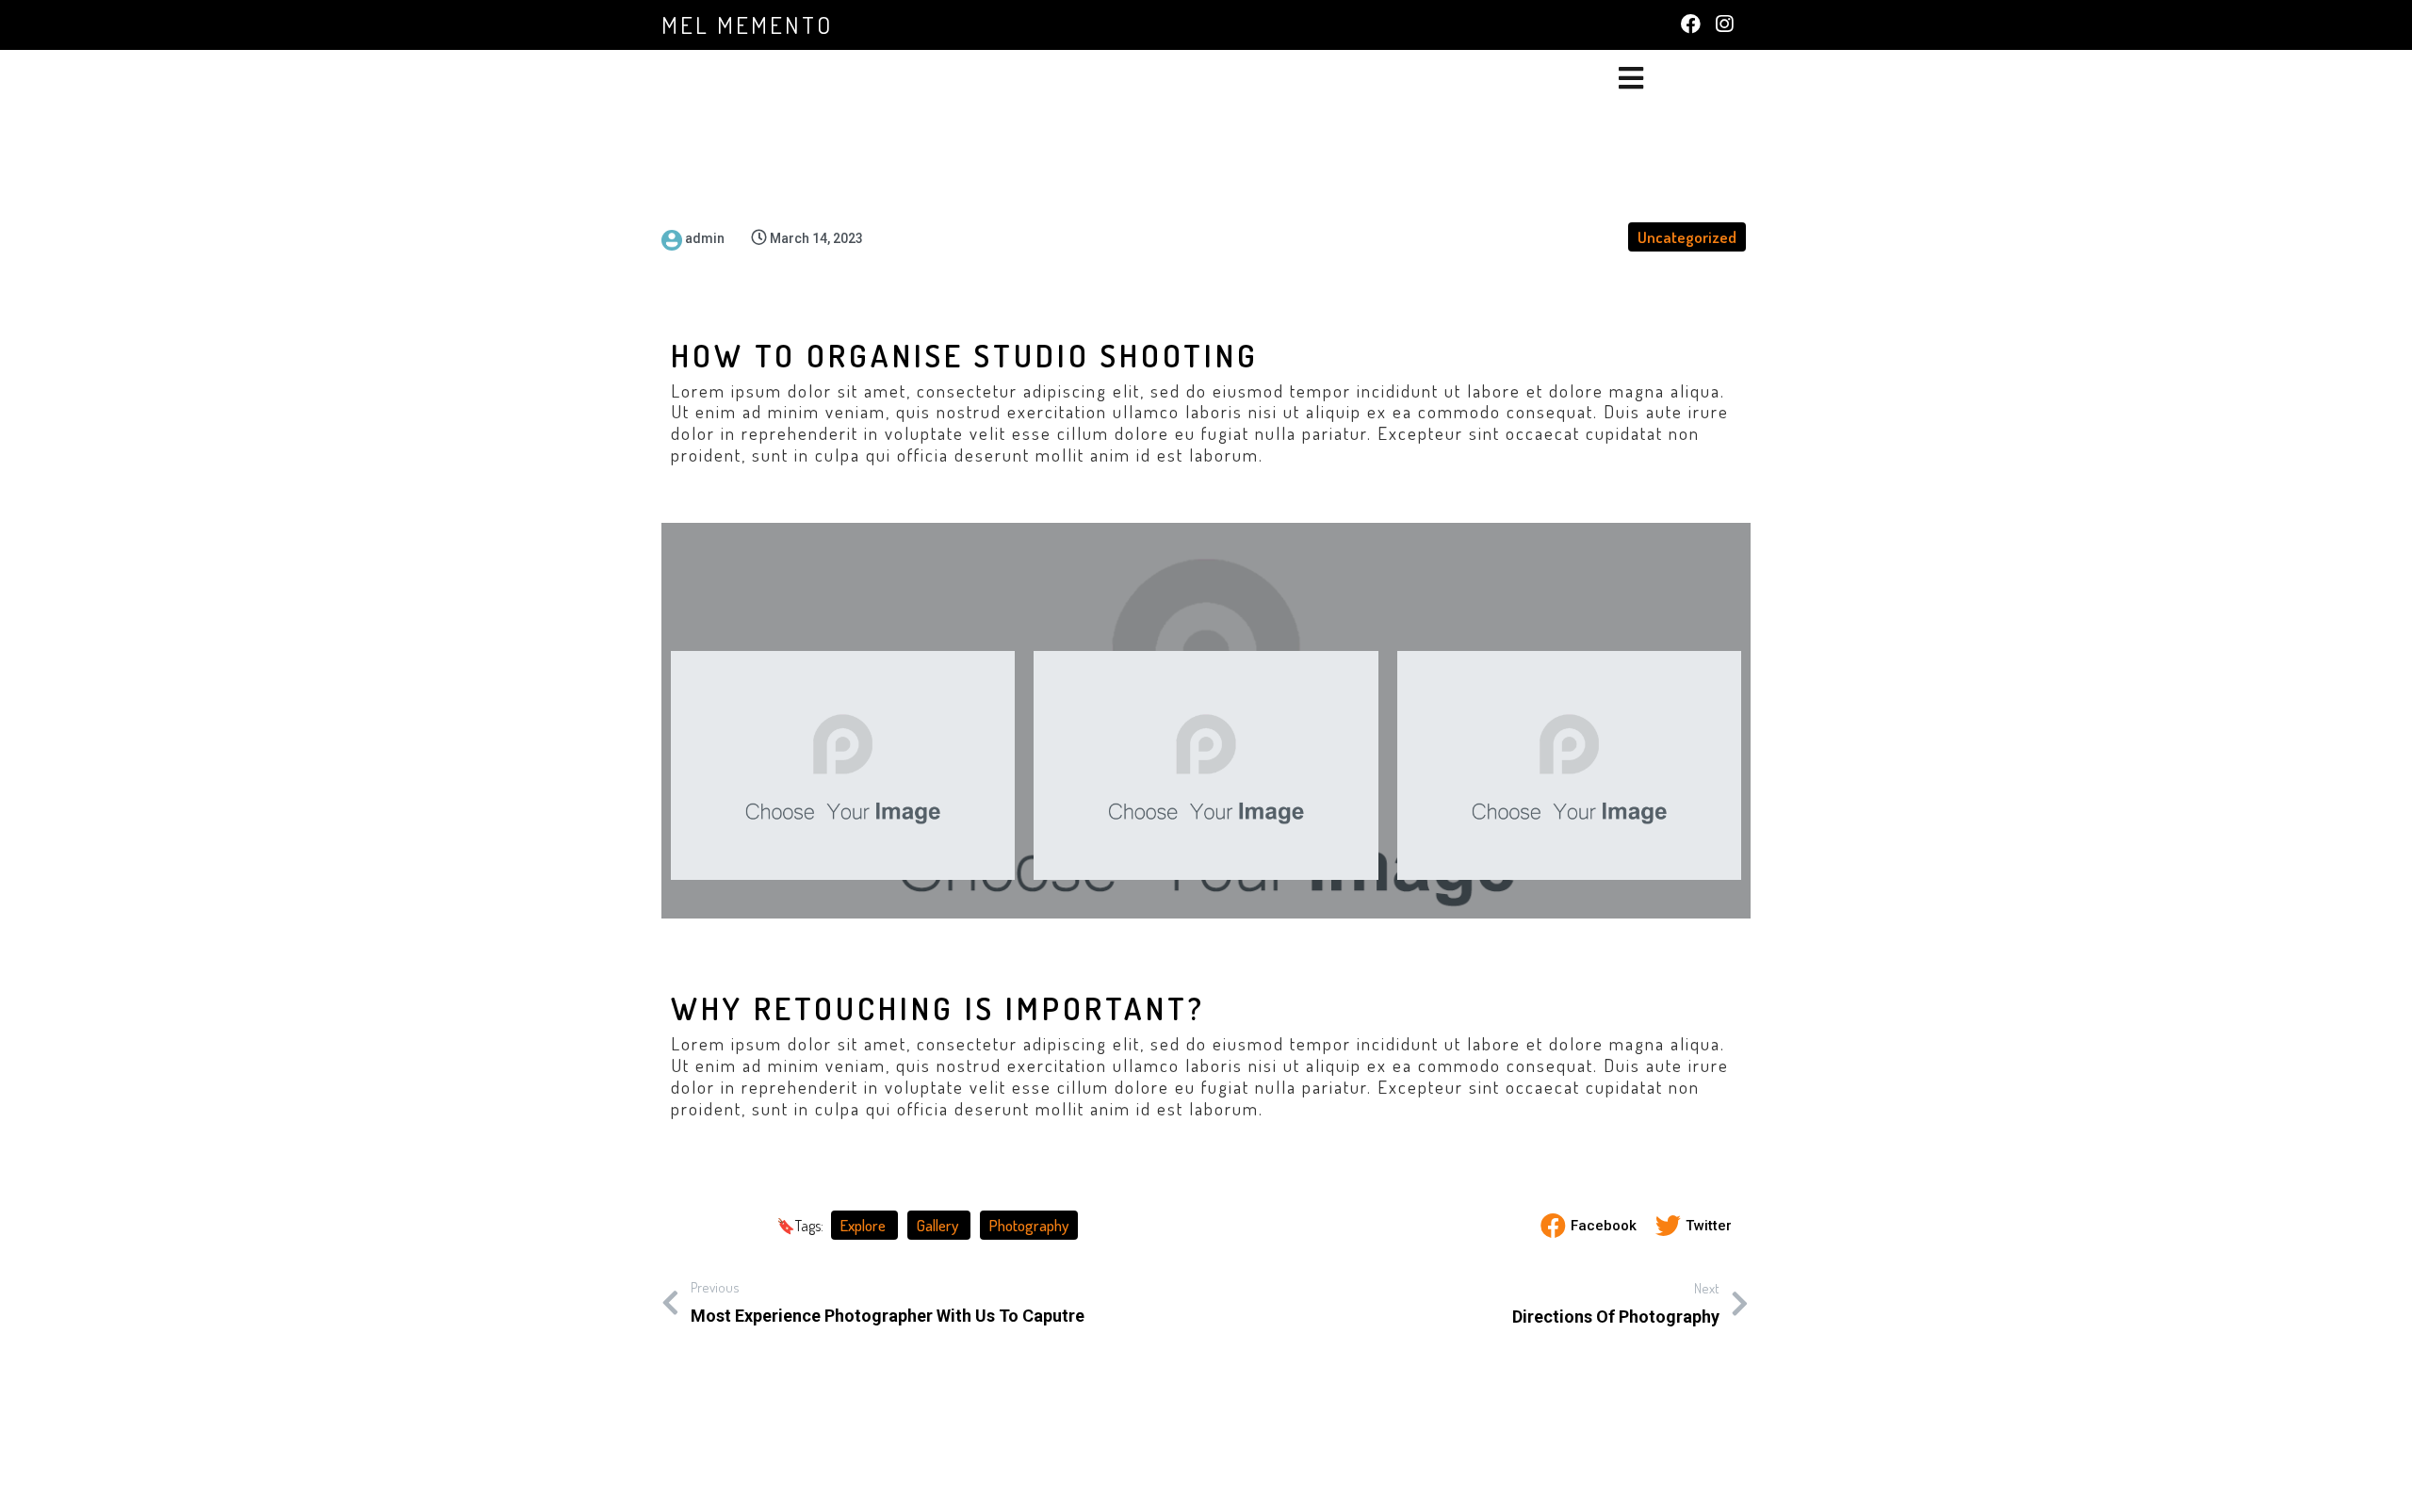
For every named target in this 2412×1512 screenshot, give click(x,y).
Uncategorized (1687, 237)
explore (864, 1225)
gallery (939, 1225)
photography (1029, 1225)
